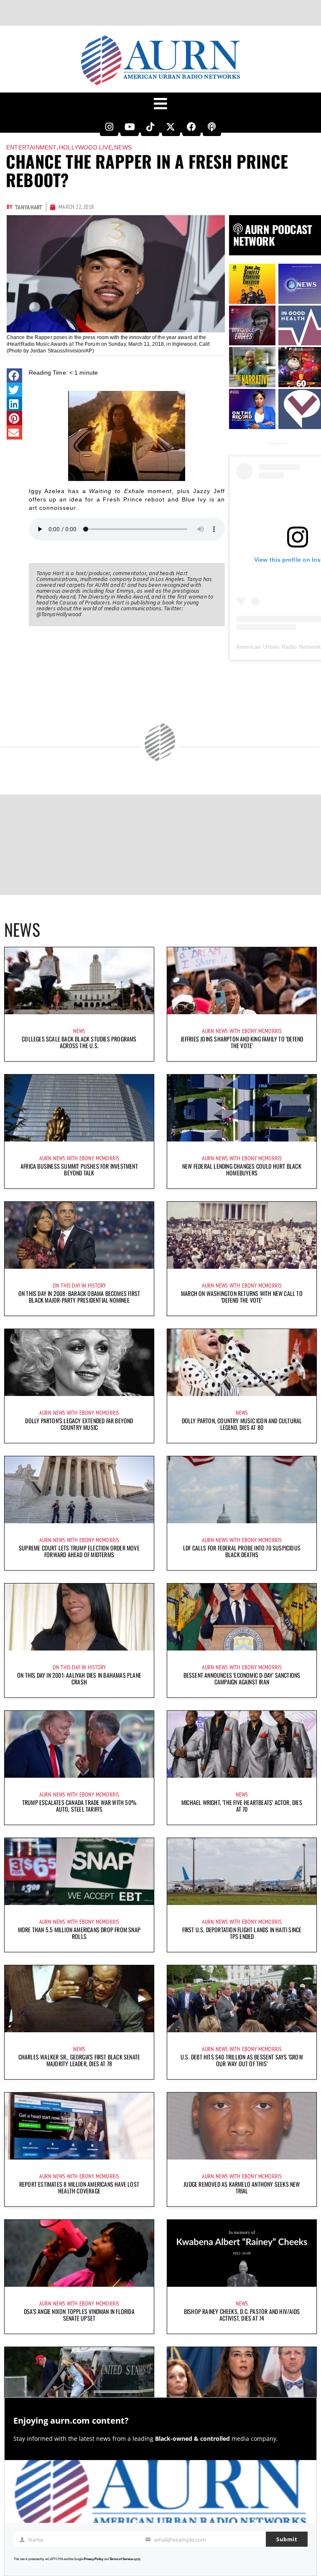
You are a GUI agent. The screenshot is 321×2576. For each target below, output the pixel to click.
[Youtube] (130, 127)
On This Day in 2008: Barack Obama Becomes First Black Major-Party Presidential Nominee (79, 1297)
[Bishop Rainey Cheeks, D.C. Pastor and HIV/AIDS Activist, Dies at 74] (242, 2253)
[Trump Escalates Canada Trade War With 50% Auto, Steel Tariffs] (79, 1744)
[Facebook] (191, 127)
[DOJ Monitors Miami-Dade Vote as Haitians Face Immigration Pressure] (242, 2381)
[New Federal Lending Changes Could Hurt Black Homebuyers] (242, 1108)
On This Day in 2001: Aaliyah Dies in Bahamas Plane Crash (79, 1678)
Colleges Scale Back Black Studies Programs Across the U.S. (79, 1042)
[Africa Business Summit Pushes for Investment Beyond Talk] (79, 1108)
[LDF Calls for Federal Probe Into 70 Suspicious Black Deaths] (242, 1490)
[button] (14, 375)
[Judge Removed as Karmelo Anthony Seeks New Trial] (242, 2126)
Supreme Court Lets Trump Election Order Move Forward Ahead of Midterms (79, 1551)
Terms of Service (121, 2559)
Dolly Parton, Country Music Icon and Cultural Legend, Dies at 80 (242, 1424)
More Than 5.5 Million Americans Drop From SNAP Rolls (79, 1933)
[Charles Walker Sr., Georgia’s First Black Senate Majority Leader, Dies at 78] (79, 1999)
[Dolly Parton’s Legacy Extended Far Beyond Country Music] (79, 1363)
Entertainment (32, 147)
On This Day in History (79, 1285)
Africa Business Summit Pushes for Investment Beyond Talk (79, 1169)
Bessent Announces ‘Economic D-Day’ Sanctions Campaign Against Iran (242, 1678)
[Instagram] (109, 127)
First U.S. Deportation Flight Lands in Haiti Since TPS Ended (242, 1933)
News (123, 147)
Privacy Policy (93, 2559)
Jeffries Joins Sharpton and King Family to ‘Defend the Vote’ (242, 1042)
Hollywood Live (85, 147)
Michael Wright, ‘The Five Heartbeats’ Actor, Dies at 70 (242, 1806)
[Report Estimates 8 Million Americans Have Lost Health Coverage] (79, 2126)
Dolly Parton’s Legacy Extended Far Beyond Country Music (79, 1424)
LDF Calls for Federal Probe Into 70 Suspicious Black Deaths (242, 1551)
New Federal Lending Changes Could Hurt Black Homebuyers (242, 1169)
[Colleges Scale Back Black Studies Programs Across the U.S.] (79, 981)
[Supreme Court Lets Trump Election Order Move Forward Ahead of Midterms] (79, 1490)
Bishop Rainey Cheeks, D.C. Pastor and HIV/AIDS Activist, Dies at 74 (242, 2315)
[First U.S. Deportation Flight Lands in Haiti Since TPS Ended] (242, 1872)
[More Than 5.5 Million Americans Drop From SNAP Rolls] (79, 1872)
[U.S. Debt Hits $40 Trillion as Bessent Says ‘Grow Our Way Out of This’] (242, 1999)
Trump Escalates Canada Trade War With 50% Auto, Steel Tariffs (79, 1806)
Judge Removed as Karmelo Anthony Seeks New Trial (242, 2187)
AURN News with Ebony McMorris (242, 1031)
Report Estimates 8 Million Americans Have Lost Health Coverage (79, 2187)
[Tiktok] (150, 127)
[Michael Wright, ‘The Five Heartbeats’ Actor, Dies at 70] (242, 1744)
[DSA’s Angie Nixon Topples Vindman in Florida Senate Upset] (79, 2253)
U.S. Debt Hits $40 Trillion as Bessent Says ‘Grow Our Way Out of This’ (242, 2060)
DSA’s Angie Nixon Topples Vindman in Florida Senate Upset (79, 2315)
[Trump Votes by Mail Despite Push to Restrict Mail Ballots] (79, 2381)
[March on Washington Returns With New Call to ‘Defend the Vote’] (242, 1235)
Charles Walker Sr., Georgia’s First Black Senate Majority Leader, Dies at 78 (79, 2060)
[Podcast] (212, 127)
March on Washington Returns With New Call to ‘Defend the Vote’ (242, 1297)
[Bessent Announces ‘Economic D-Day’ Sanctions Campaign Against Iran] (242, 1617)
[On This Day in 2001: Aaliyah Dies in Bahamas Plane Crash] (79, 1617)
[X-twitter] (171, 127)
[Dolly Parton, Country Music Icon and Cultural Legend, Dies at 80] (242, 1363)
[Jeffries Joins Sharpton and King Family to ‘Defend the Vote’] (242, 981)
